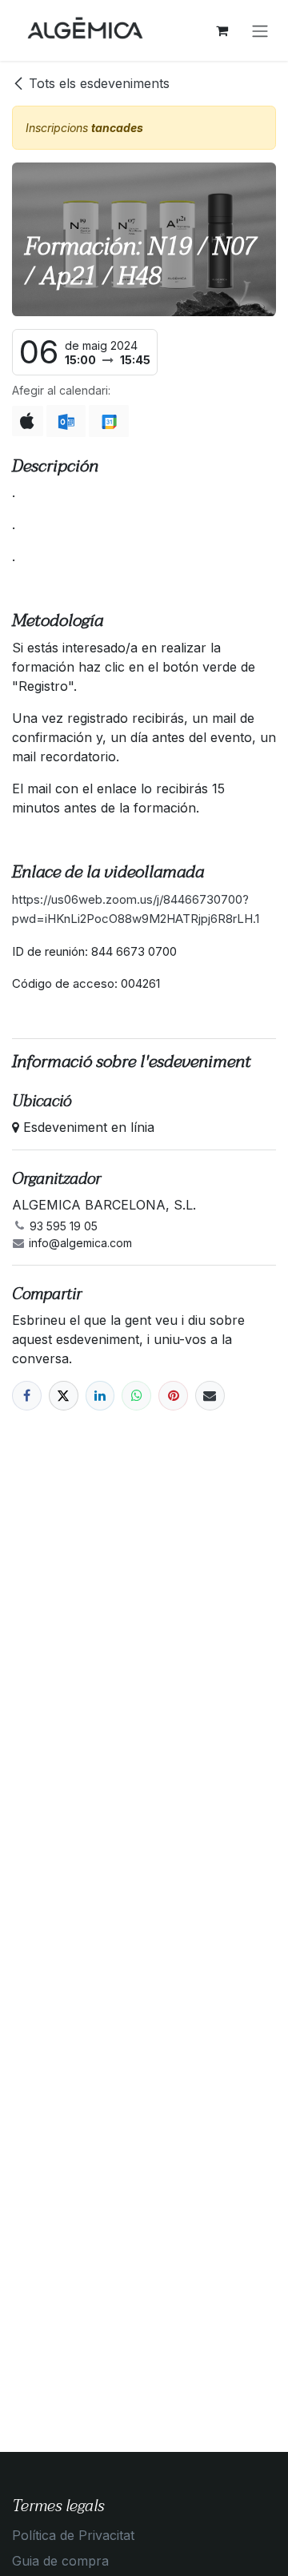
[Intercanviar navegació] (260, 30)
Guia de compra (60, 2561)
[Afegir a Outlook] (66, 421)
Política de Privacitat (73, 2535)
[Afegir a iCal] (28, 421)
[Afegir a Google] (108, 421)
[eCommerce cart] (222, 30)
